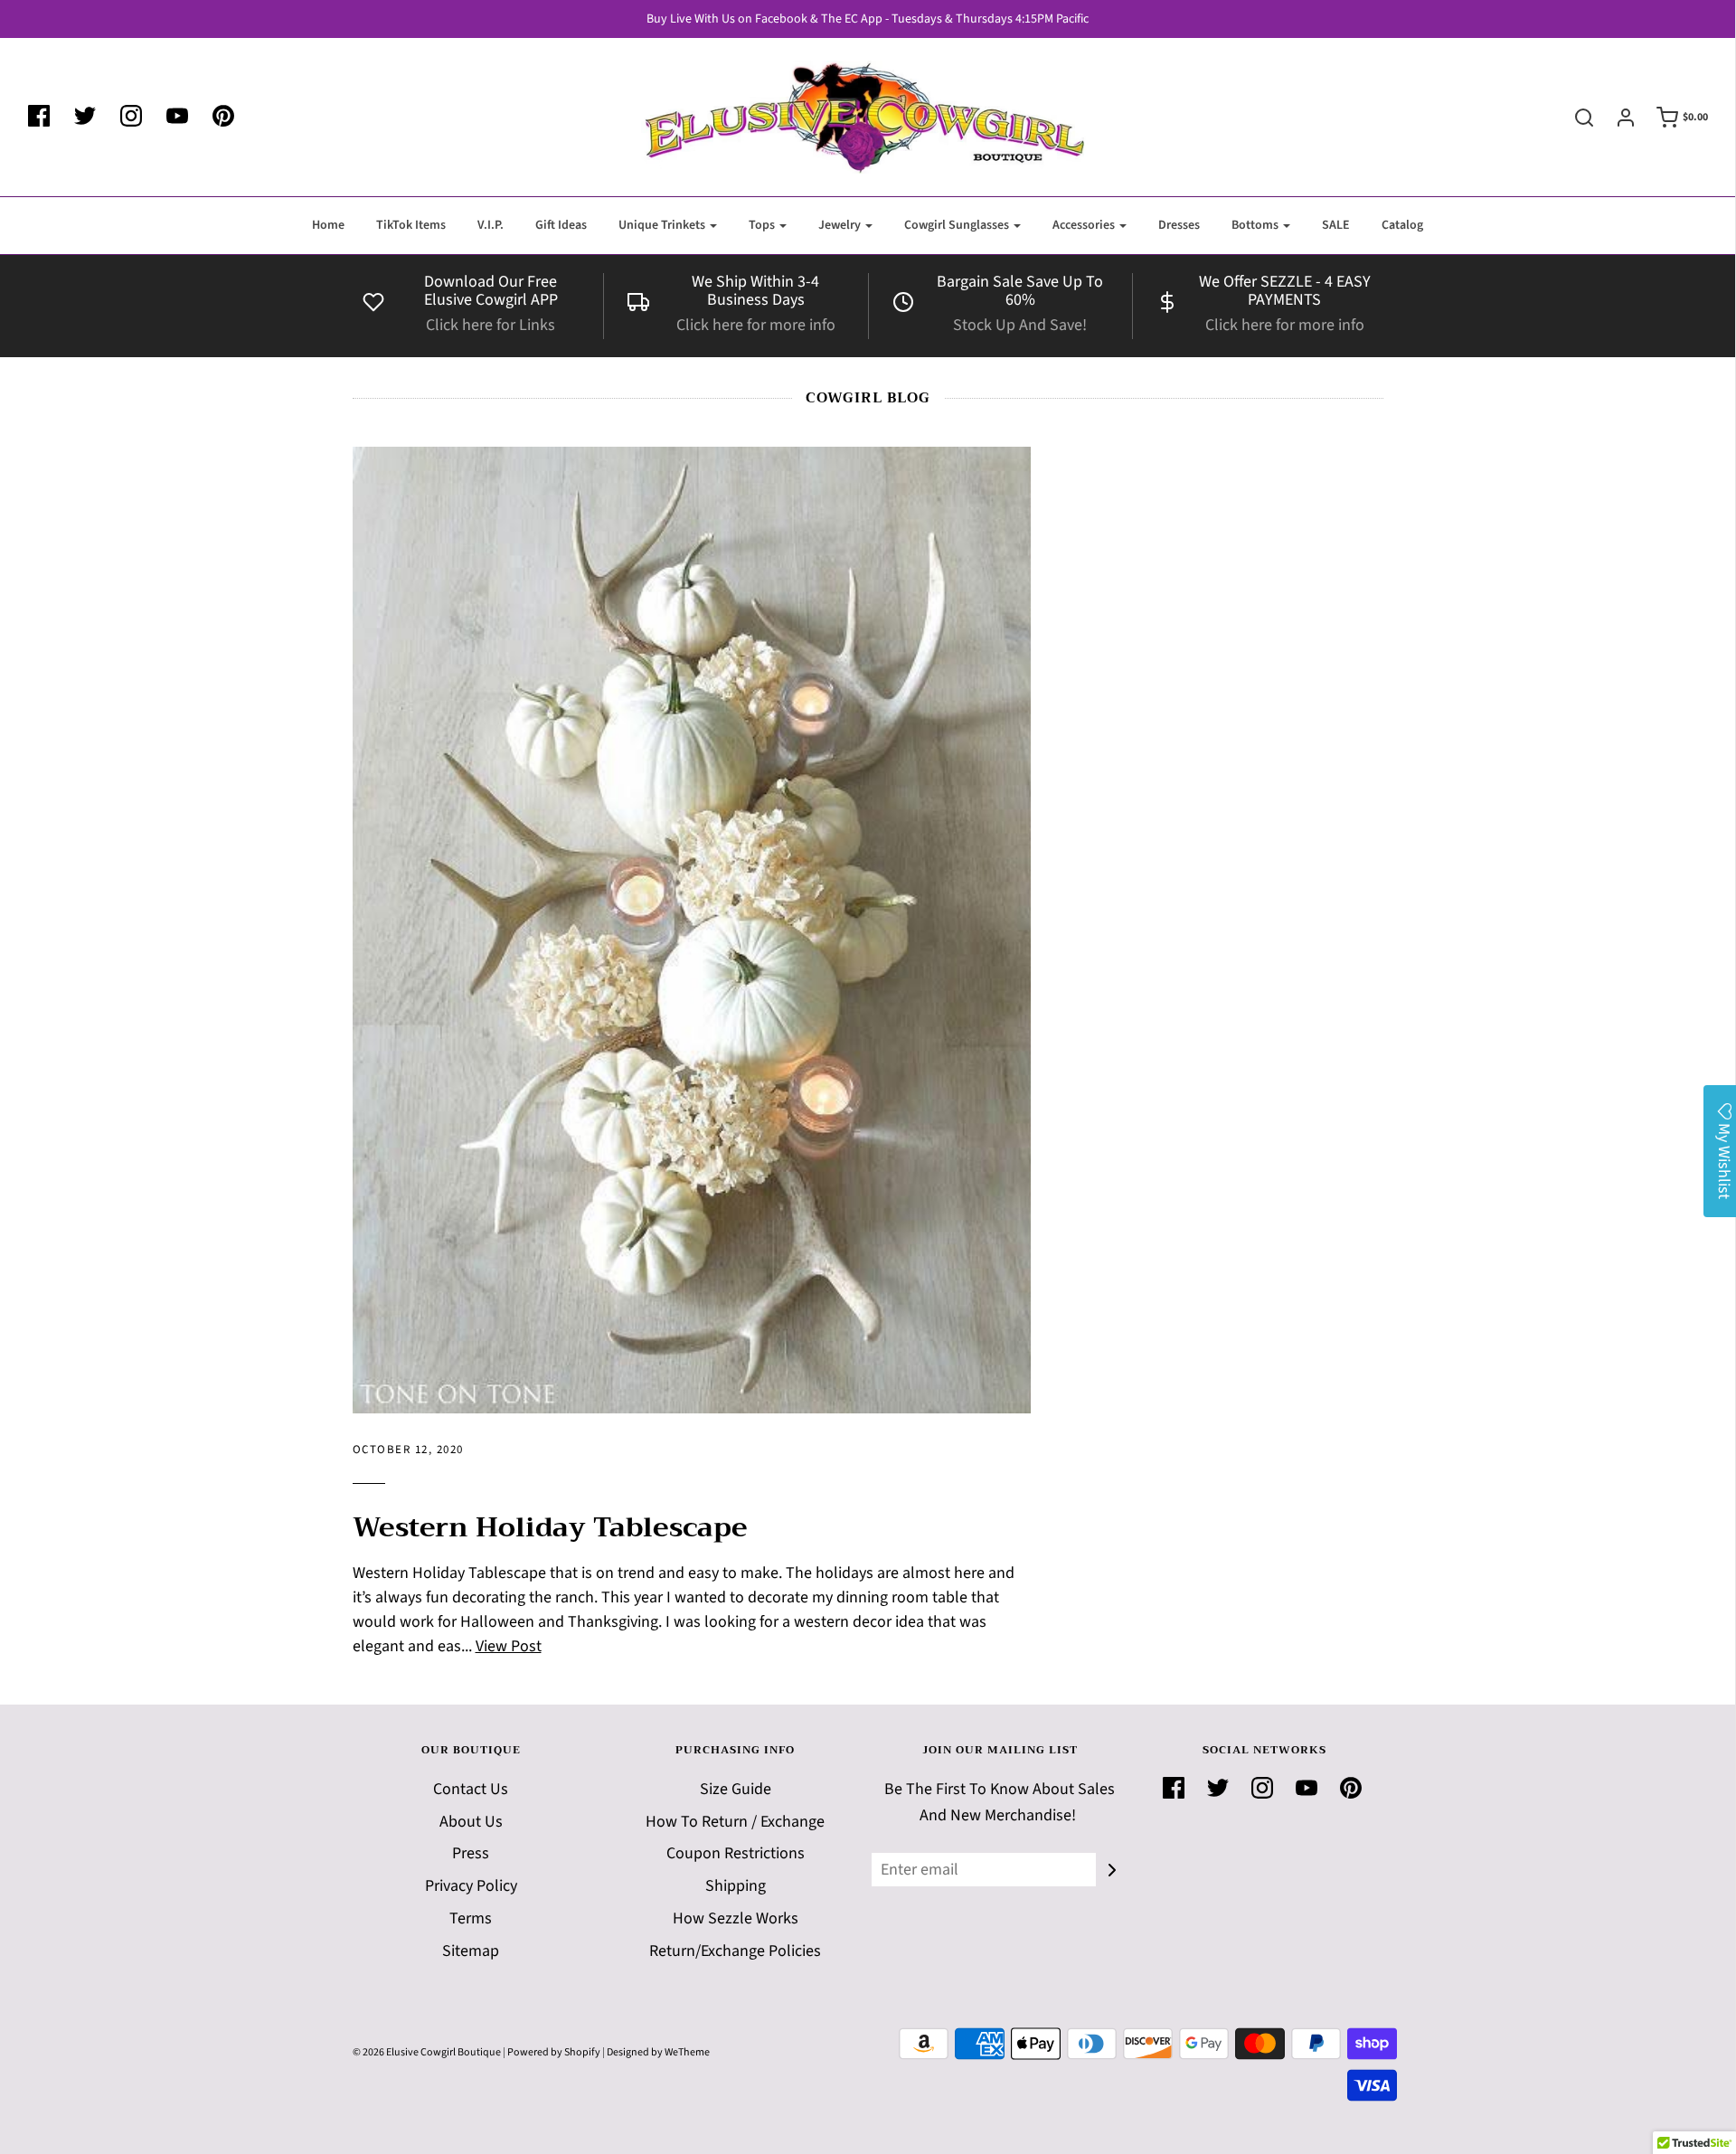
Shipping (736, 1886)
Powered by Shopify (554, 2052)
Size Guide (736, 1789)
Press (471, 1853)
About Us (471, 1822)
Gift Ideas (561, 225)
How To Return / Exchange (735, 1822)
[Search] (1575, 118)
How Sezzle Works (736, 1918)
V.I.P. (491, 225)
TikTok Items (411, 225)
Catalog (1402, 225)
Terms (471, 1918)
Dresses (1179, 225)
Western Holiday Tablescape (550, 1527)
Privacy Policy (471, 1886)
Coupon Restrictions (736, 1853)
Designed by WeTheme (658, 2052)
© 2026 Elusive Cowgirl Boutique (427, 2052)
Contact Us (471, 1789)
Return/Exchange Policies (735, 1951)
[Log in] (1617, 118)
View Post (509, 1646)
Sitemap (471, 1951)
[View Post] (692, 930)
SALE (1336, 225)
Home (328, 225)
